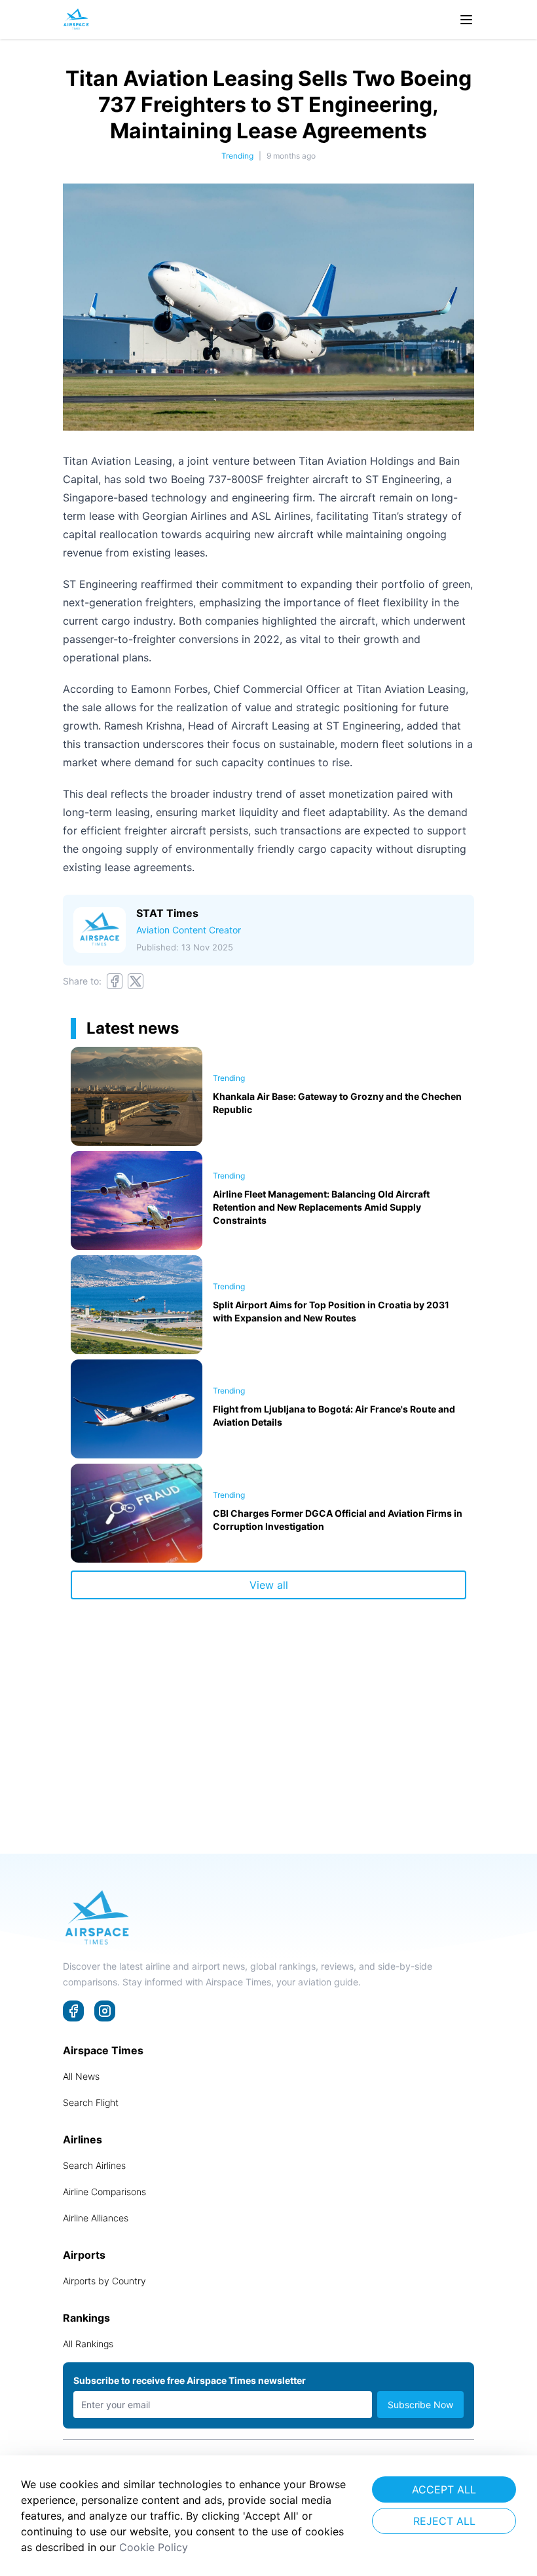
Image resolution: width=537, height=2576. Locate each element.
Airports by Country (104, 2281)
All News (81, 2076)
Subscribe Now (420, 2405)
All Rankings (88, 2344)
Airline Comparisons (104, 2192)
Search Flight (91, 2102)
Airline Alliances (96, 2218)
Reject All (444, 2521)
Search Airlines (94, 2165)
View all (269, 1585)
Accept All (444, 2489)
